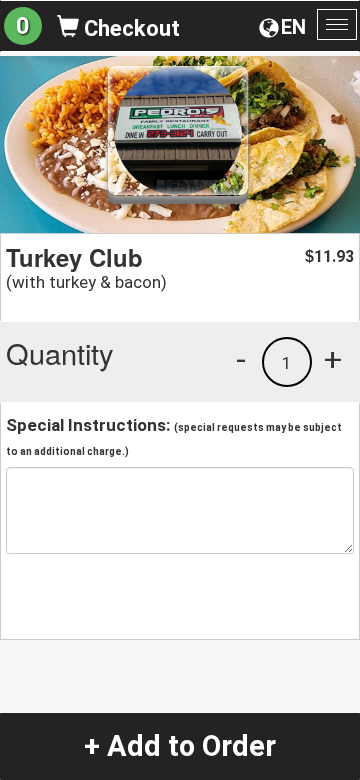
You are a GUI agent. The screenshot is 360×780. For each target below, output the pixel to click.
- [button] (241, 359)
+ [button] (333, 359)
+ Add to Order (180, 746)
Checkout (129, 28)
